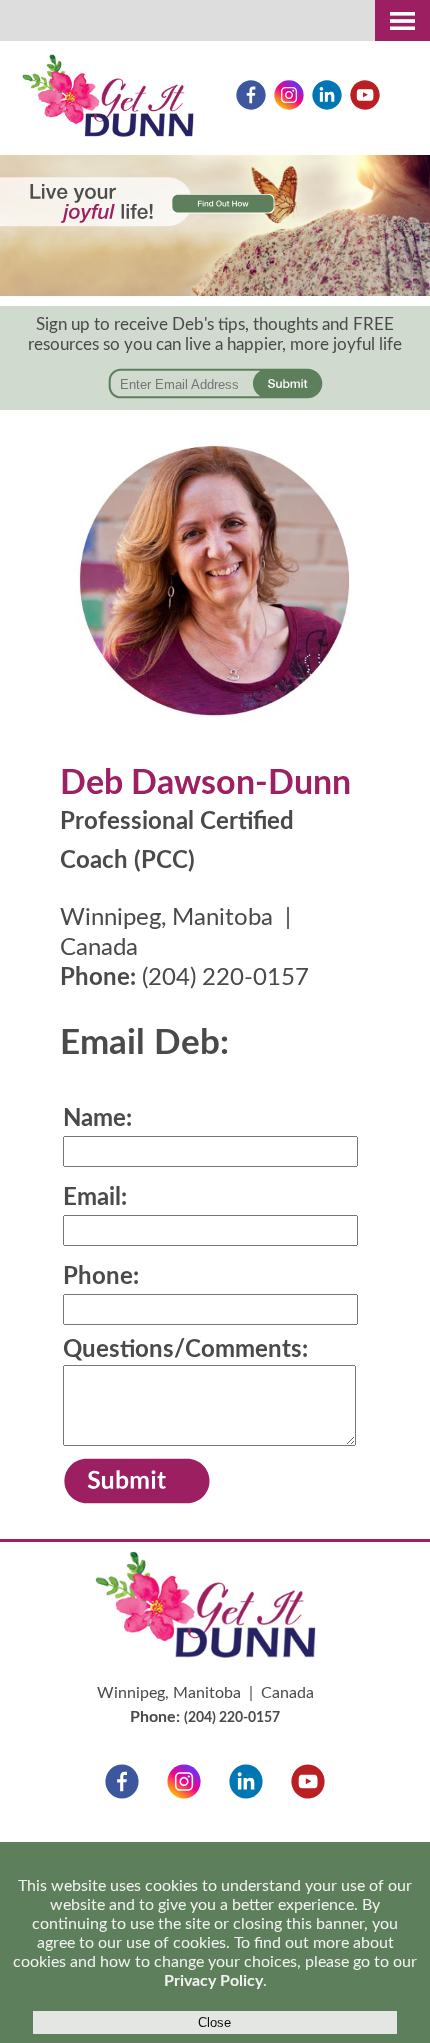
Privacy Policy (213, 1981)
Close (214, 2022)
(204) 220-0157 (225, 978)
